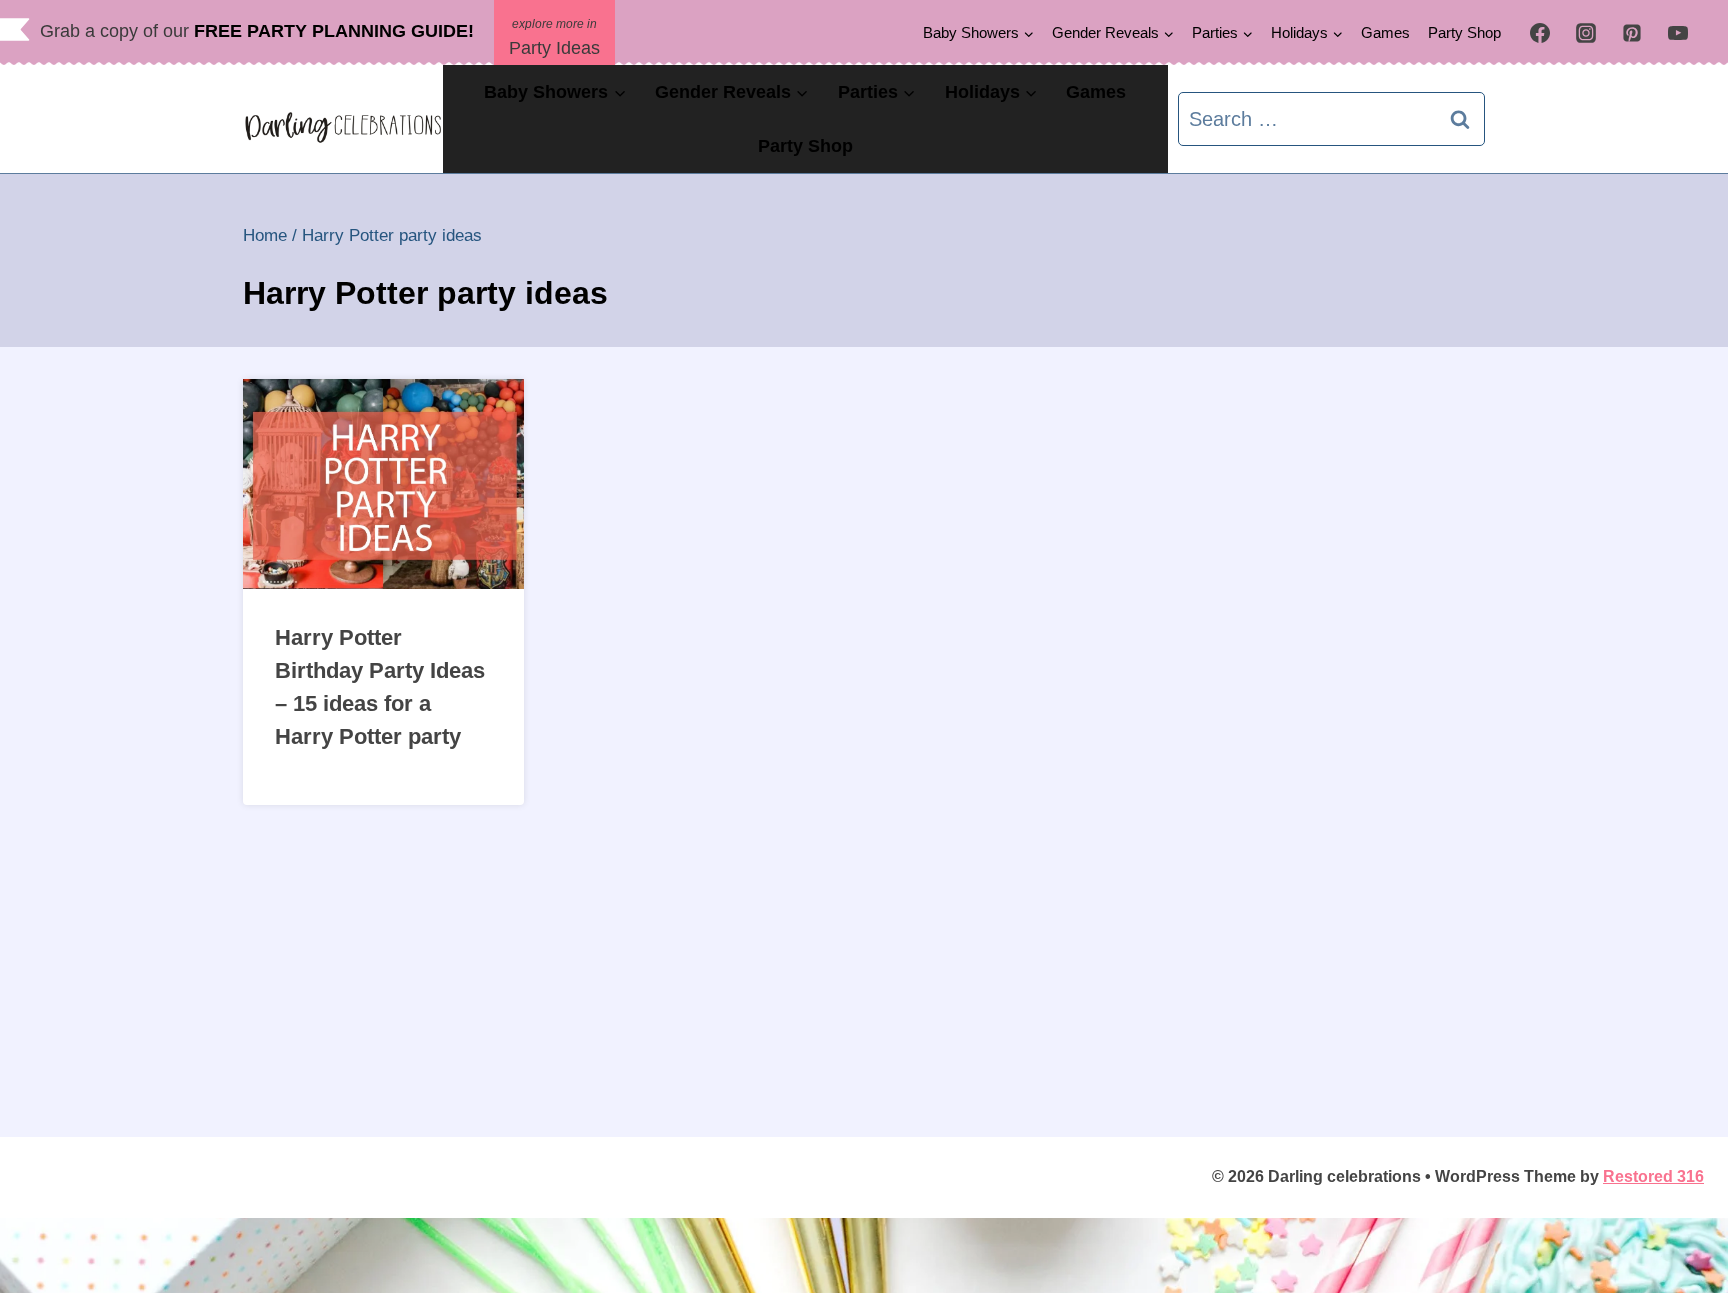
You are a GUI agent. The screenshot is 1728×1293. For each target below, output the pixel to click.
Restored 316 (1653, 1176)
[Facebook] (1540, 33)
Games (1385, 32)
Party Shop (1464, 32)
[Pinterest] (1632, 33)
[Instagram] (1586, 33)
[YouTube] (1678, 33)
